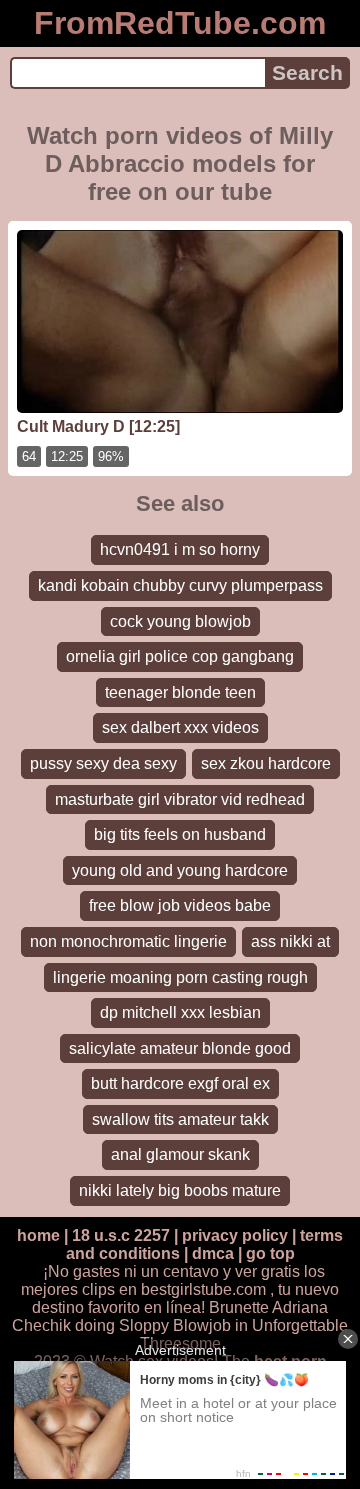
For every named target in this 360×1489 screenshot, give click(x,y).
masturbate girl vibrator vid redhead (180, 799)
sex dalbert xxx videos (180, 727)
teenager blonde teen (180, 692)
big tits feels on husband (180, 834)
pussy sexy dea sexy (103, 763)
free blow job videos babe (180, 905)
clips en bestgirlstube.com (174, 1289)
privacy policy (235, 1235)
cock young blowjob (180, 621)
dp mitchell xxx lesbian (180, 1012)
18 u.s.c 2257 (121, 1235)
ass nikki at (290, 941)
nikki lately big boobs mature (180, 1190)
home (38, 1235)
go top (270, 1253)
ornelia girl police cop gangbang (180, 656)
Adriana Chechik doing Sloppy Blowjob (170, 1316)
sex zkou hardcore (266, 763)
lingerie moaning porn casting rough (180, 977)
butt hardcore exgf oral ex (180, 1083)
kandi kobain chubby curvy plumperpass (180, 585)
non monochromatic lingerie (128, 941)
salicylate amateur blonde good (180, 1048)
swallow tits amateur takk (180, 1119)
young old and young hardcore (180, 870)
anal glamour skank (180, 1154)
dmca (213, 1253)
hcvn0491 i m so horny (180, 549)
